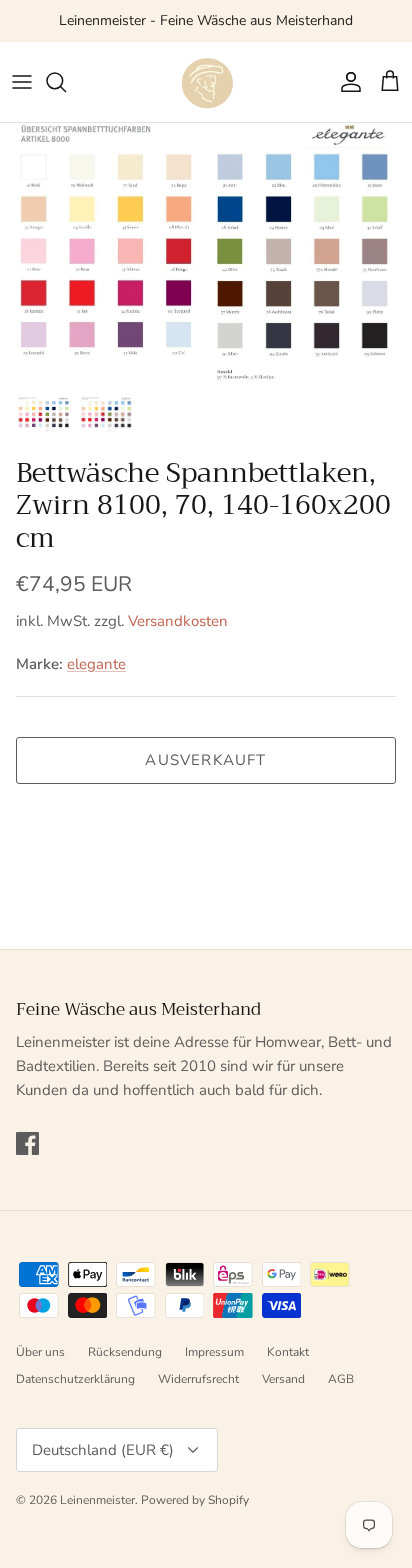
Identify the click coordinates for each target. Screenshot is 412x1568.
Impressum (214, 1352)
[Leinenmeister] (206, 82)
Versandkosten (178, 621)
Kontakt (288, 1352)
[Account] (346, 82)
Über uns (40, 1352)
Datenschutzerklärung (75, 1379)
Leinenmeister (97, 1500)
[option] (206, 254)
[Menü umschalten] (22, 82)
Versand (283, 1379)
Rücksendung (125, 1352)
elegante (96, 664)
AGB (341, 1379)
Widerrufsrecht (198, 1379)
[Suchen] (66, 82)
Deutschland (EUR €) (103, 1450)
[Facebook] (27, 1143)
